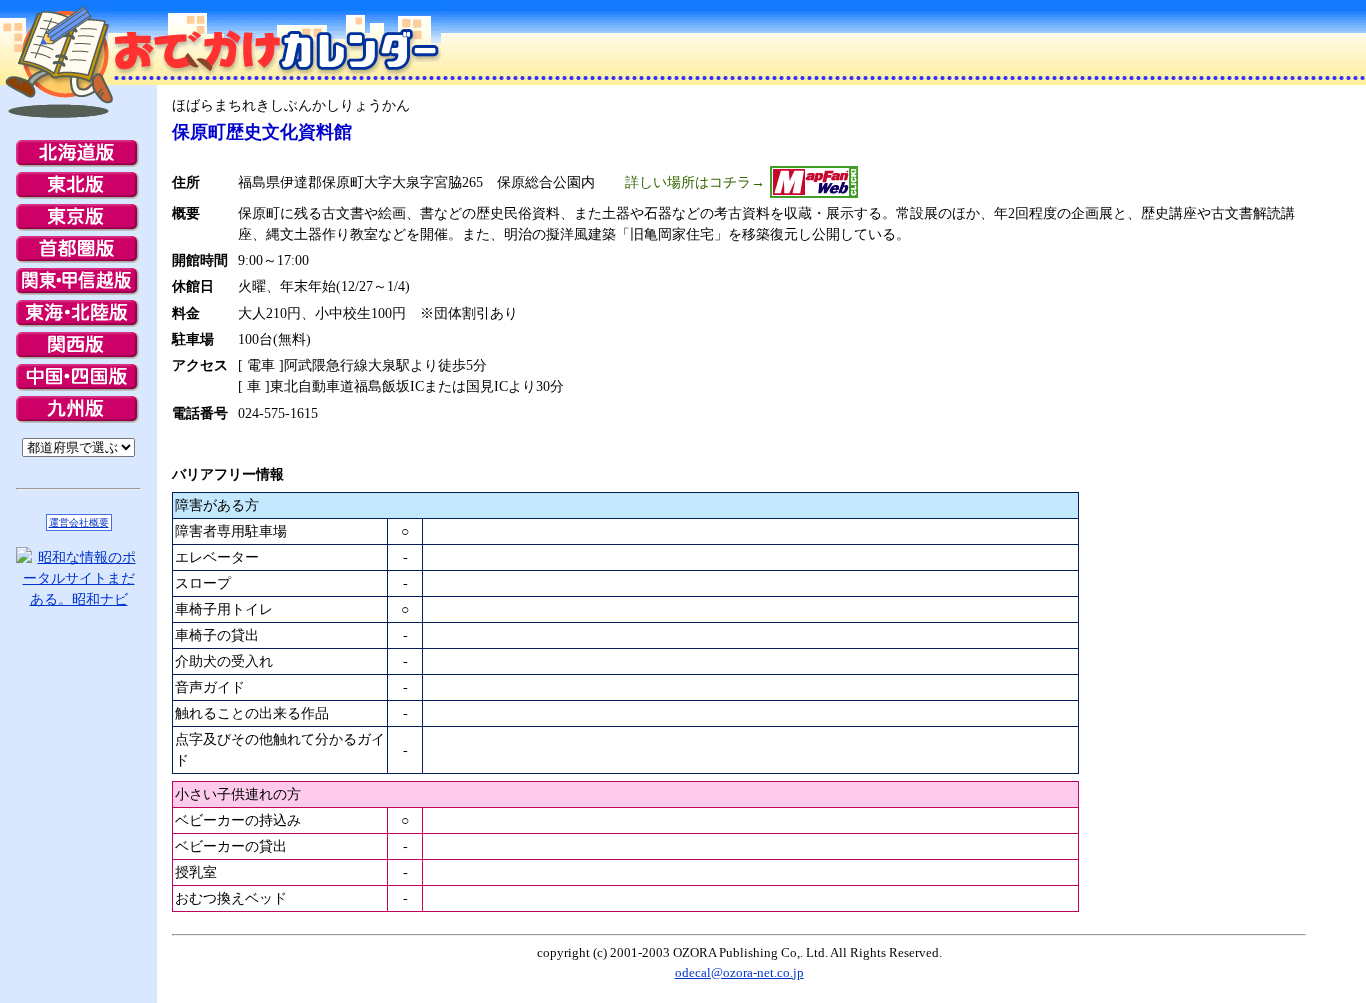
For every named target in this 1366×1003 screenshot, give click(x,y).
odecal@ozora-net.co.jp (739, 972)
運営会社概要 (79, 522)
